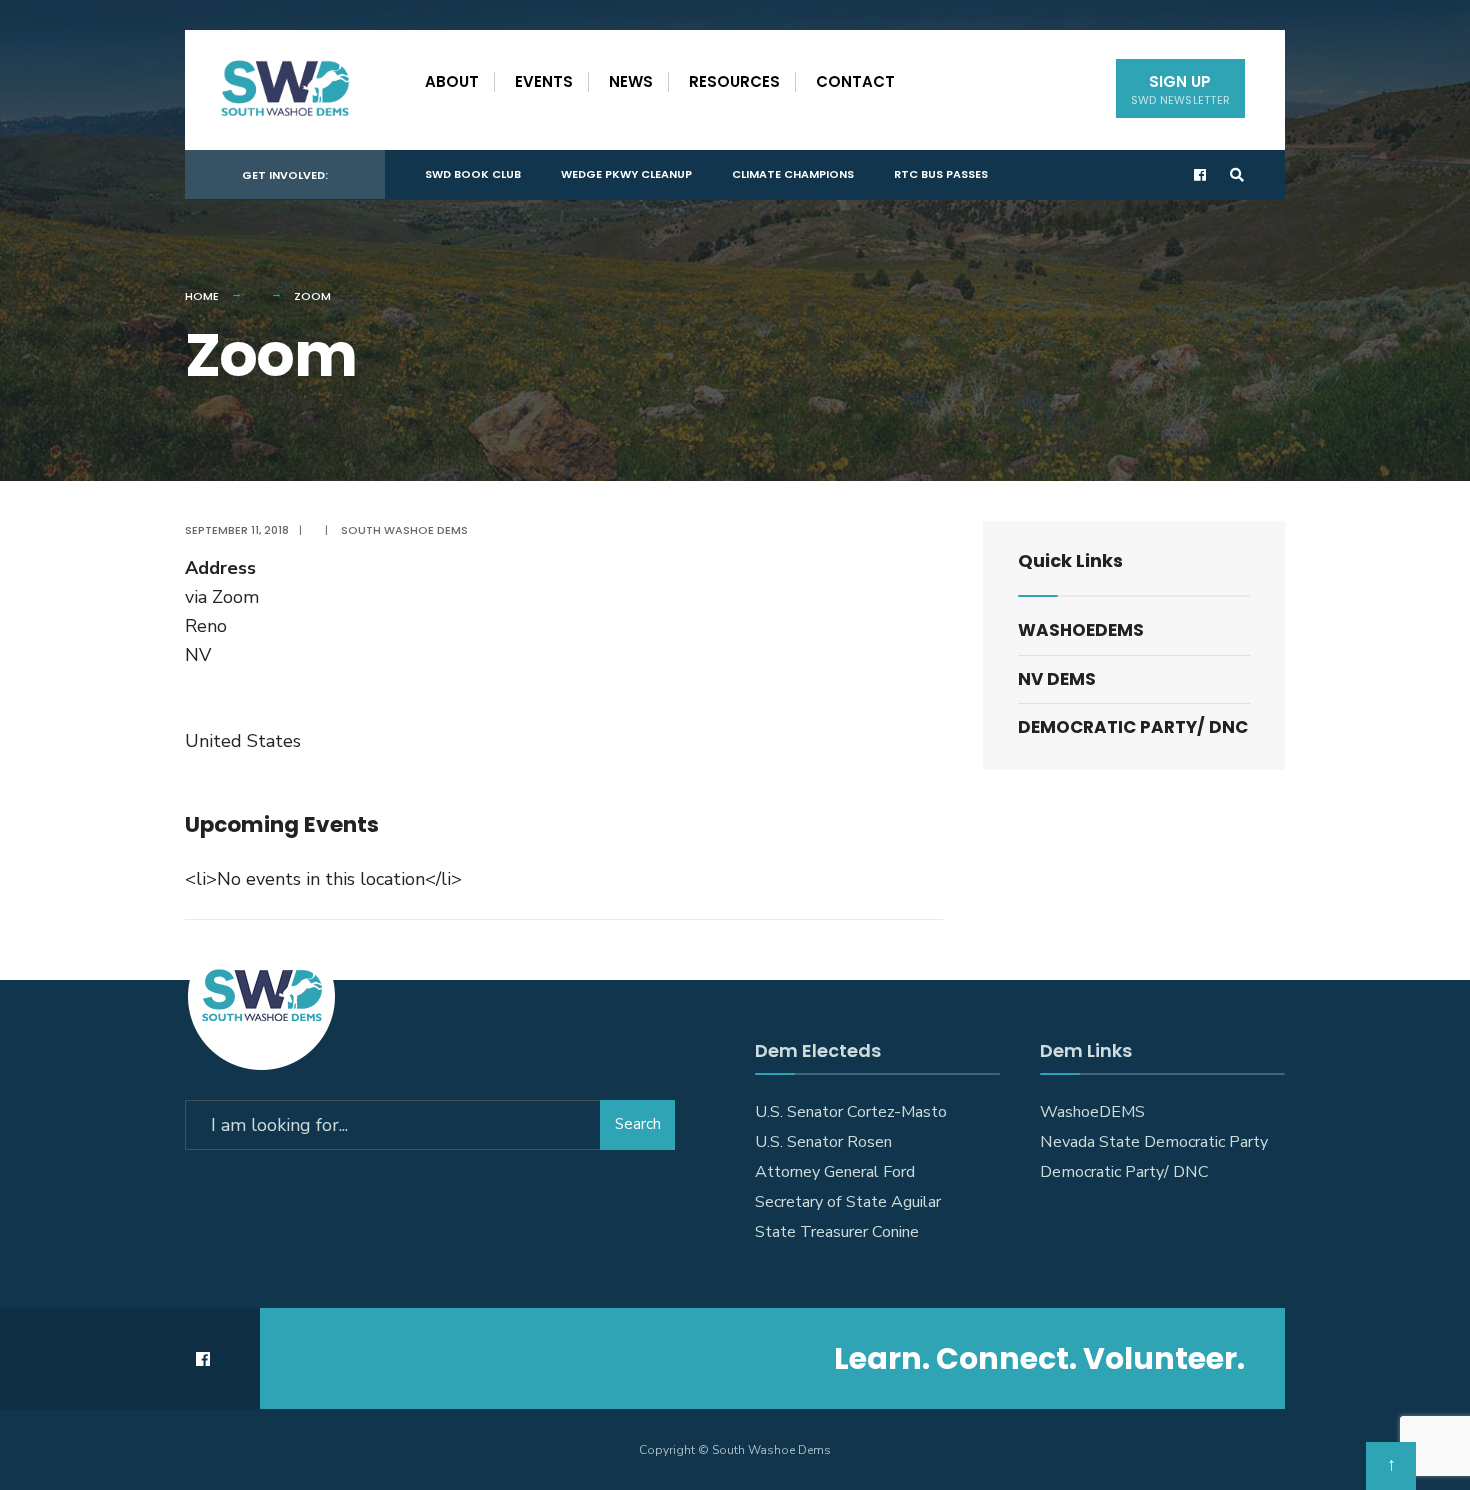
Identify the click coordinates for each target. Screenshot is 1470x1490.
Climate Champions (793, 174)
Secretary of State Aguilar (848, 1202)
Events (544, 81)
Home (202, 296)
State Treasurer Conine (837, 1232)
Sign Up (1180, 89)
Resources (734, 81)
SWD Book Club (473, 174)
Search (638, 1124)
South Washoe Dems (404, 530)
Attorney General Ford (835, 1172)
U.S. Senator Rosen (823, 1142)
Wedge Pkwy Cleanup (626, 174)
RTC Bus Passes (941, 174)
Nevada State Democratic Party (1154, 1142)
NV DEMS (1057, 679)
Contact (855, 81)
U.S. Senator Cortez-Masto (851, 1112)
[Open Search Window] (1237, 175)
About (452, 81)
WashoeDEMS (1081, 630)
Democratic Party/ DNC (1133, 727)
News (631, 81)
